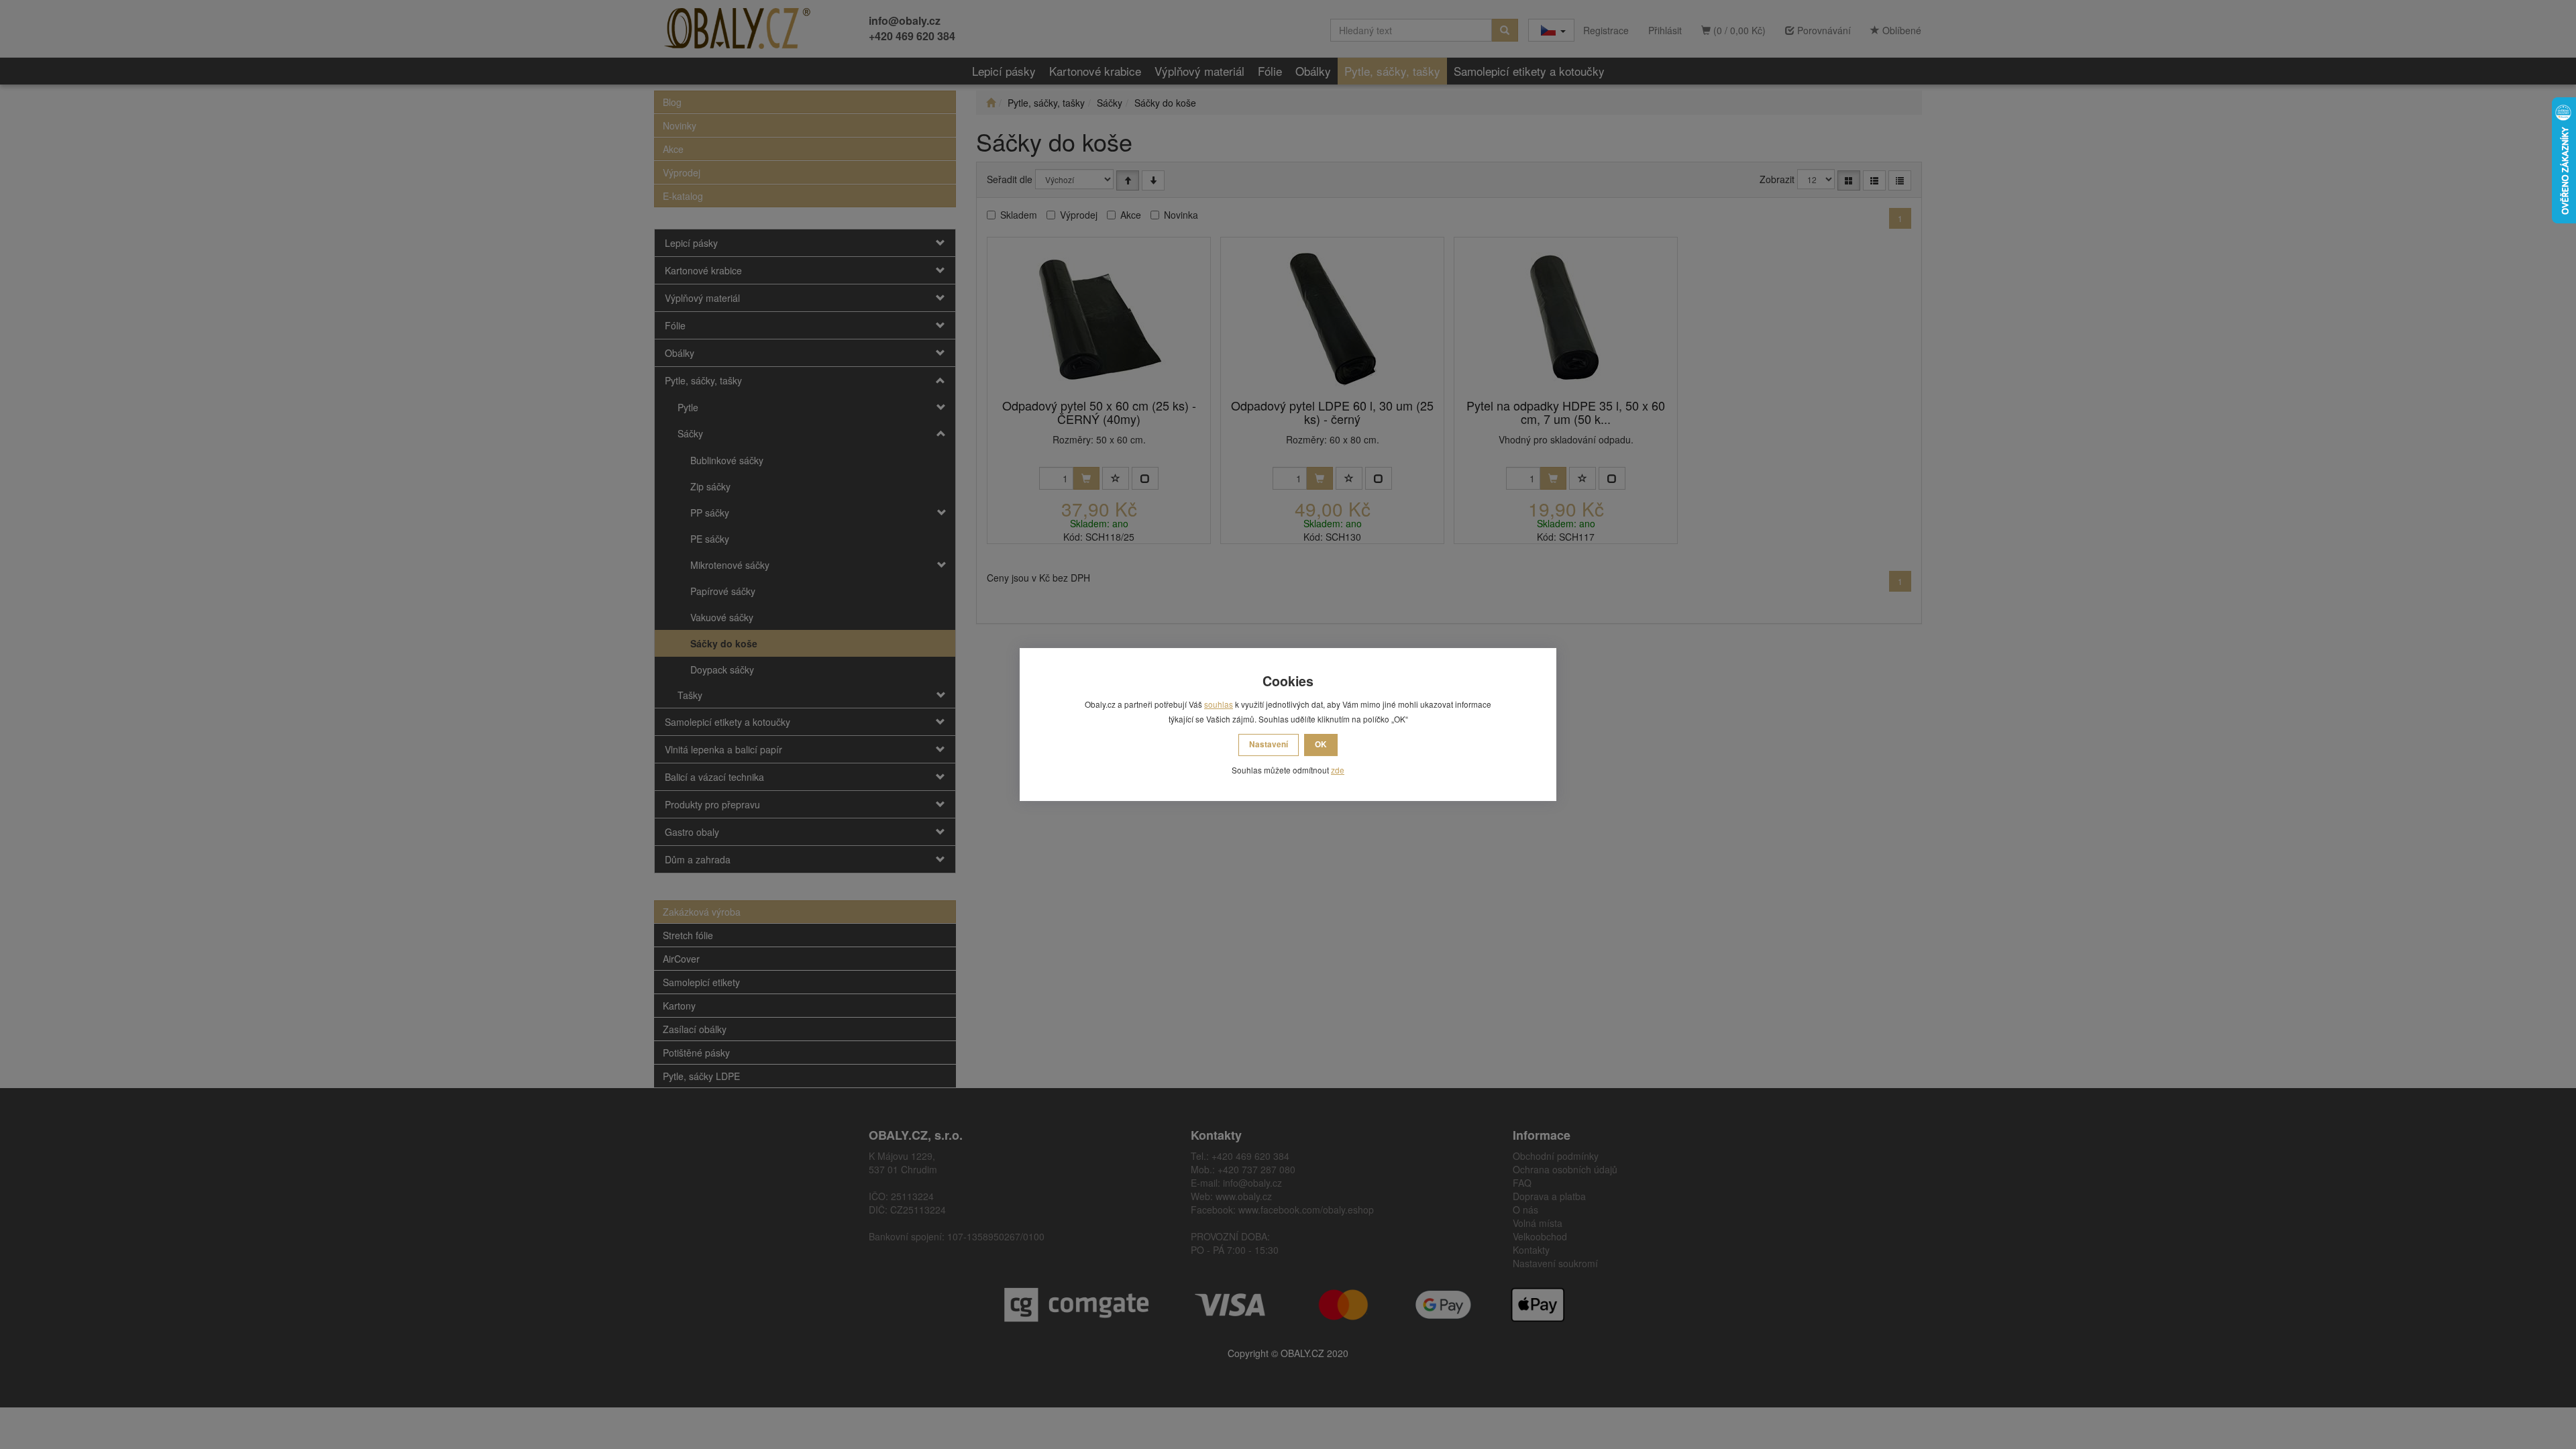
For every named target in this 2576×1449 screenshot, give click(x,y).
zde (1338, 770)
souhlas (1219, 704)
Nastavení (1269, 744)
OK (1321, 744)
